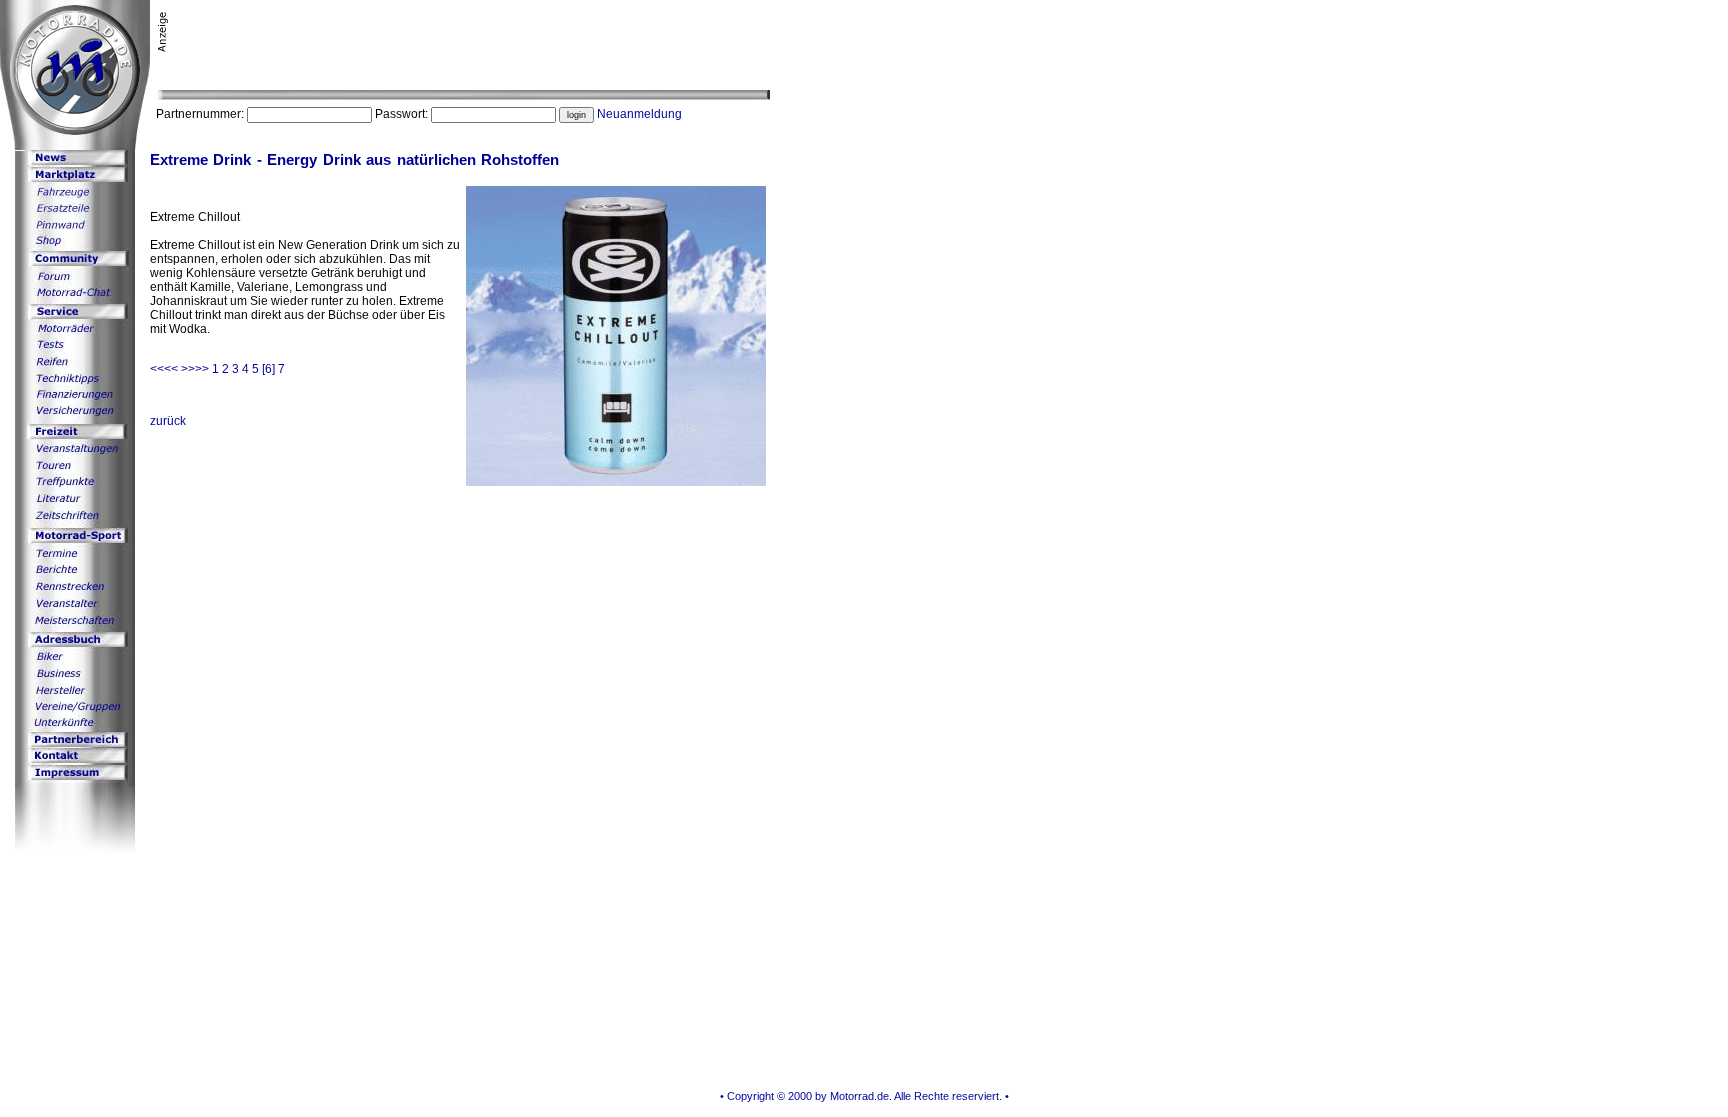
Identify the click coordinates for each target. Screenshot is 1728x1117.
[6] (268, 369)
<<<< (165, 369)
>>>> (196, 369)
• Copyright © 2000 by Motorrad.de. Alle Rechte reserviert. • (864, 1096)
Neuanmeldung (639, 114)
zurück (168, 421)
